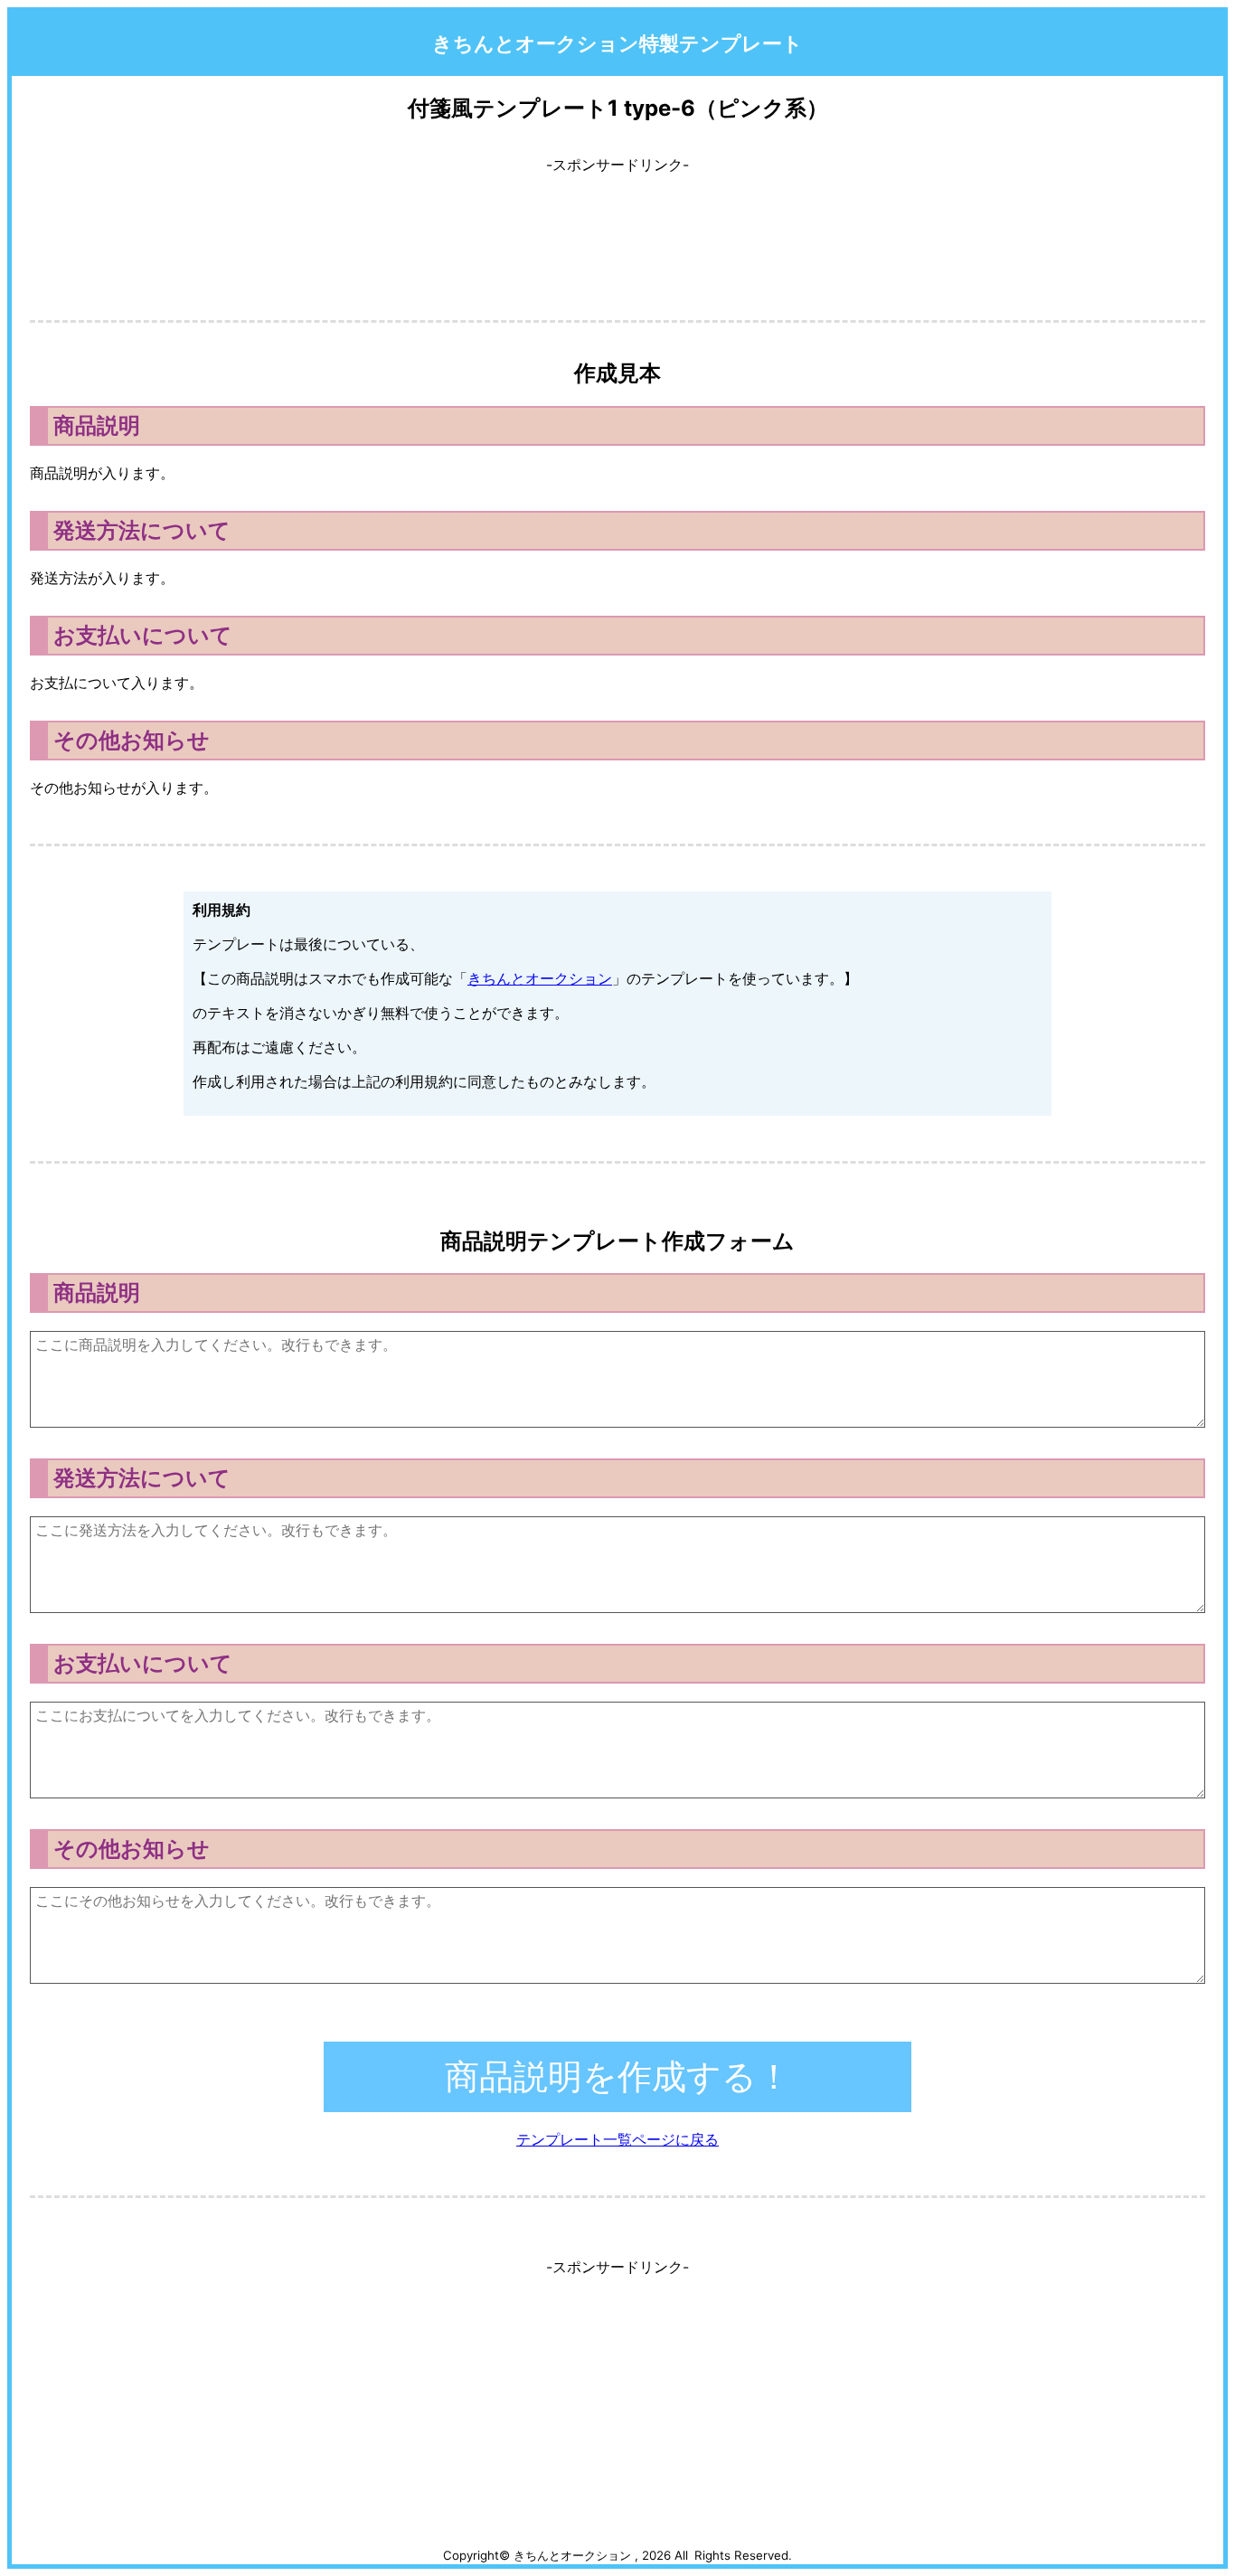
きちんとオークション (540, 978)
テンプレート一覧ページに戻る (617, 2139)
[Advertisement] (617, 231)
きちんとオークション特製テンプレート (617, 43)
